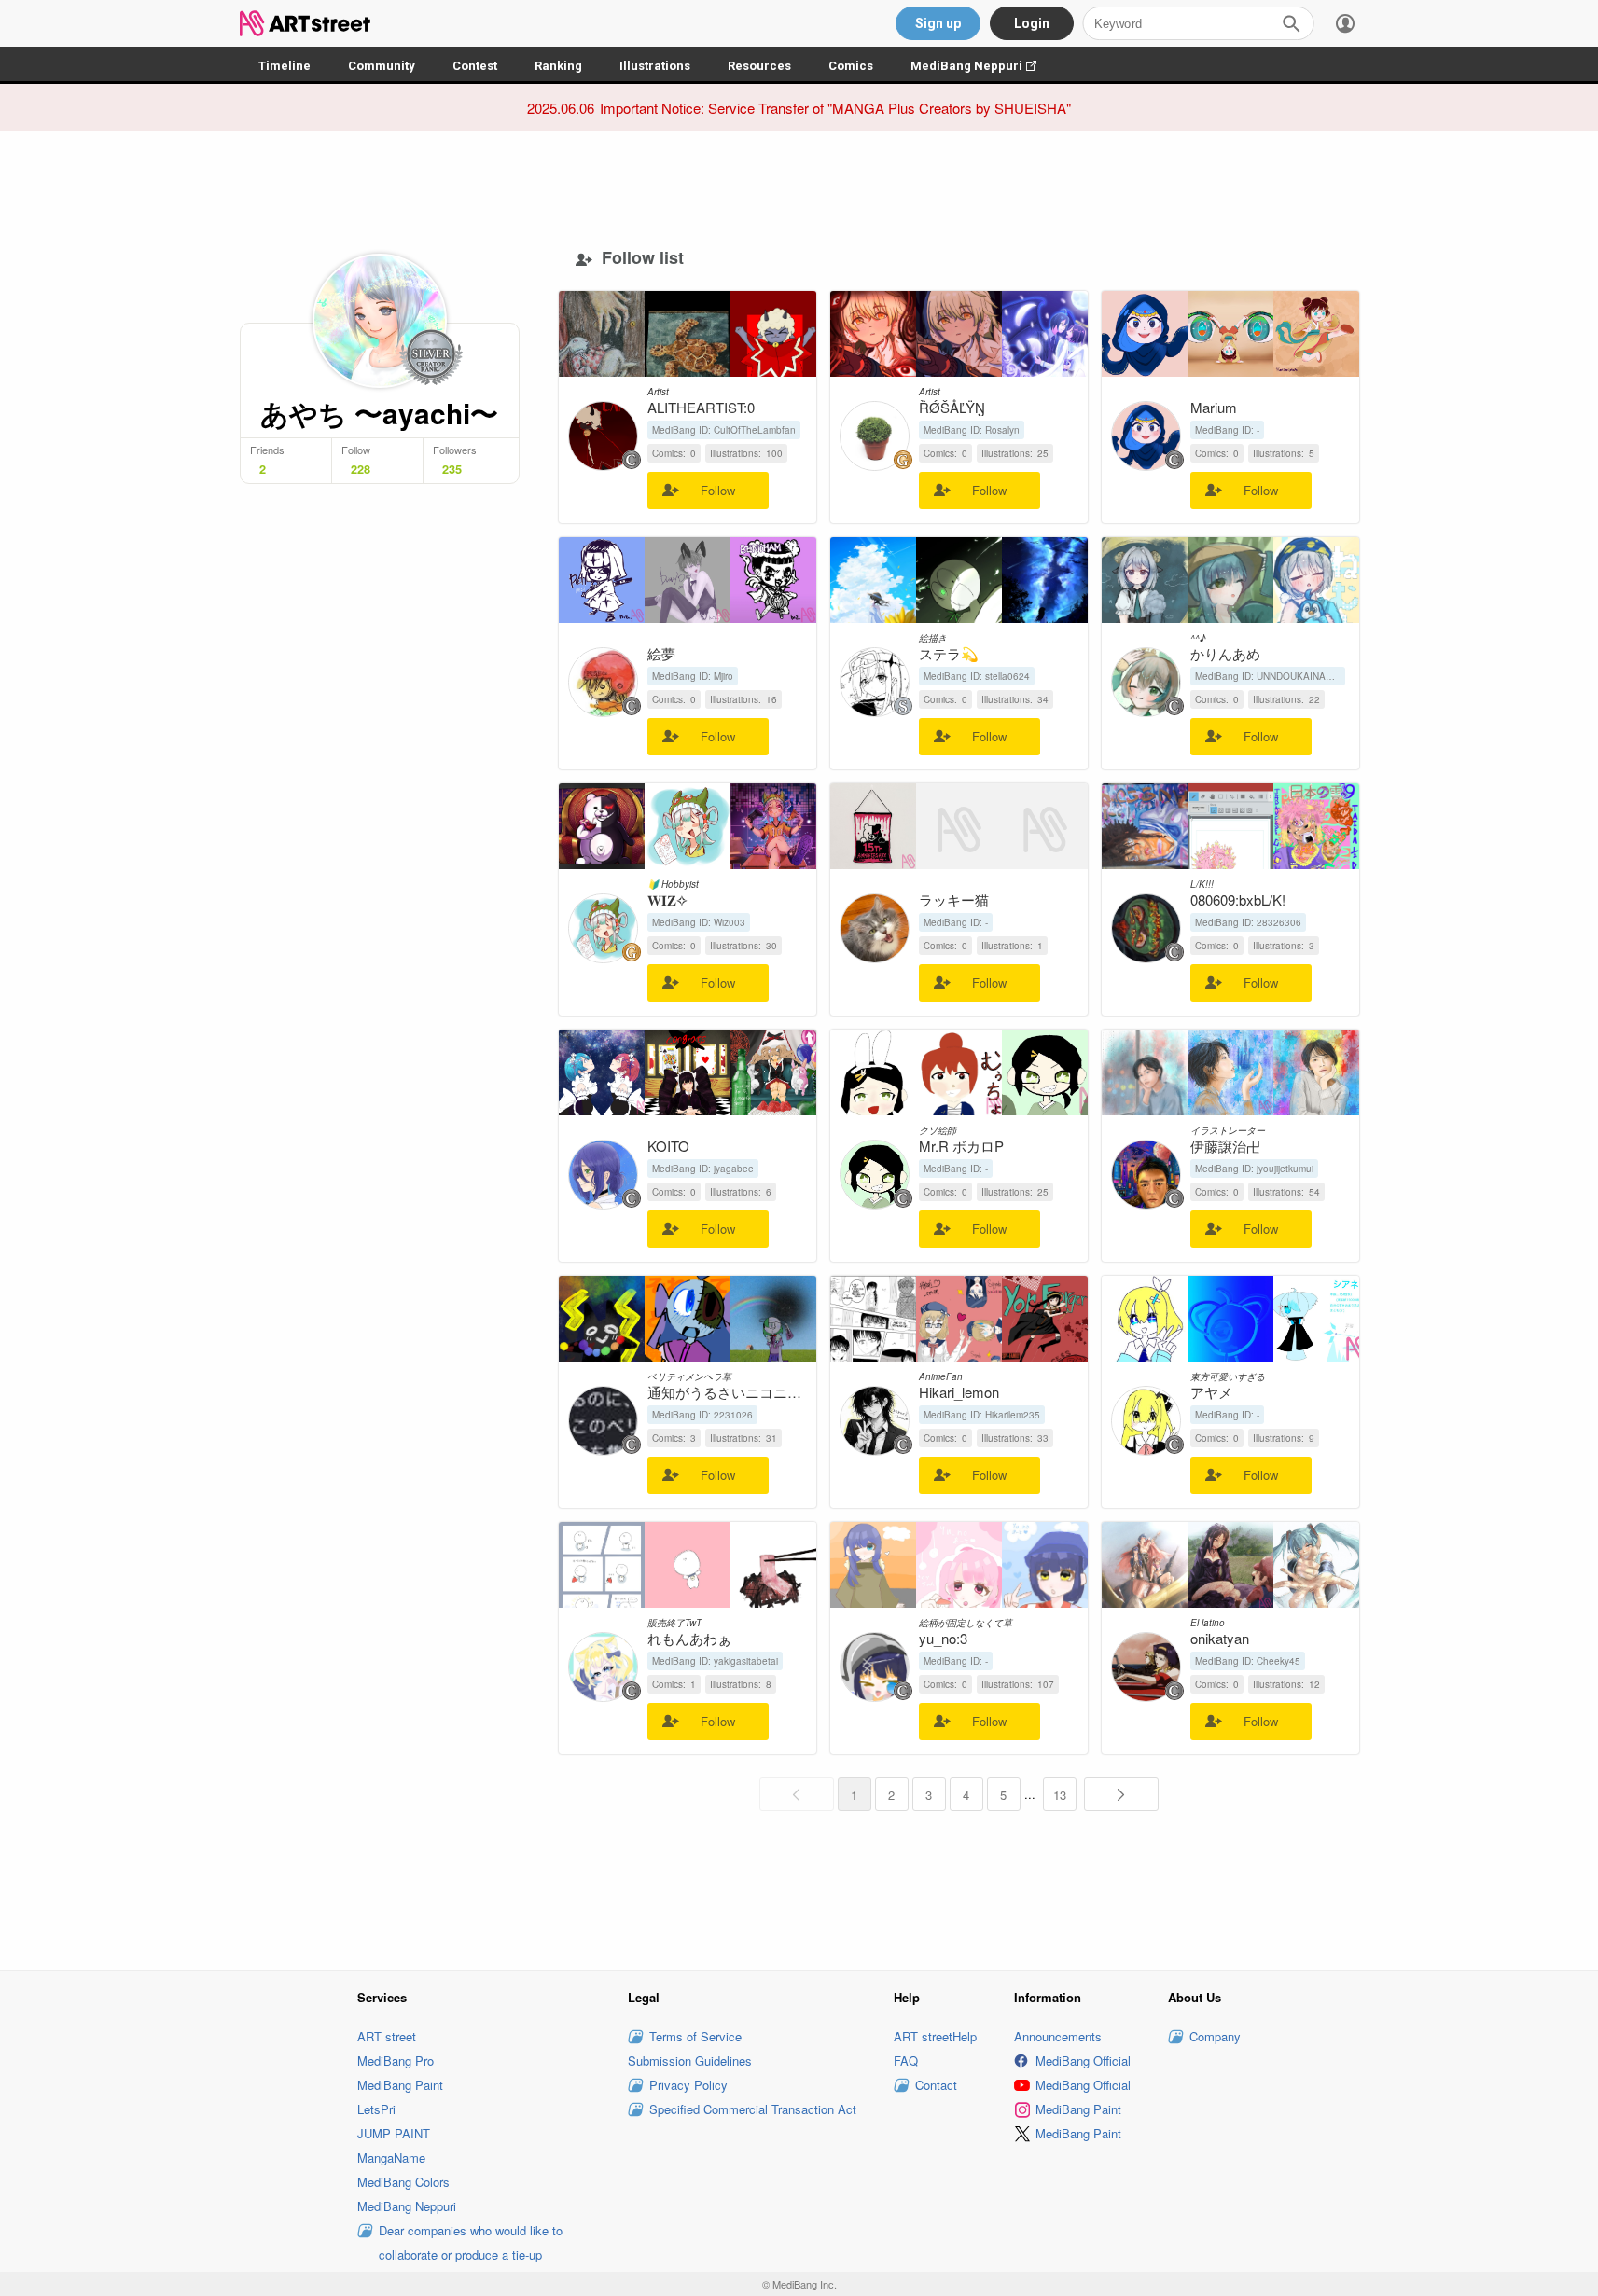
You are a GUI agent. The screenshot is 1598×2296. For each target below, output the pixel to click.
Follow (718, 490)
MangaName (391, 2158)
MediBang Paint (400, 2085)
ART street (387, 2036)
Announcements (1058, 2036)
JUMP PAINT (394, 2133)
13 (1060, 1795)
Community (382, 66)
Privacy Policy (688, 2085)
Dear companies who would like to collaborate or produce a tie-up (471, 2242)
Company (1215, 2036)
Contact (936, 2085)
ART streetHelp (935, 2036)
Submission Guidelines (690, 2061)
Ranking (558, 66)
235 (452, 469)
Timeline (285, 66)
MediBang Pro (396, 2061)
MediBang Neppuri (983, 66)
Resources (759, 66)
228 (361, 469)
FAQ (906, 2061)
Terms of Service (695, 2036)
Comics (851, 66)
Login (1032, 23)
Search (1291, 23)
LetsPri (376, 2109)
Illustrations (655, 66)
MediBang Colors (403, 2182)
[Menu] (1345, 23)
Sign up (938, 23)
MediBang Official (1083, 2061)
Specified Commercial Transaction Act (753, 2109)
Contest (475, 66)
